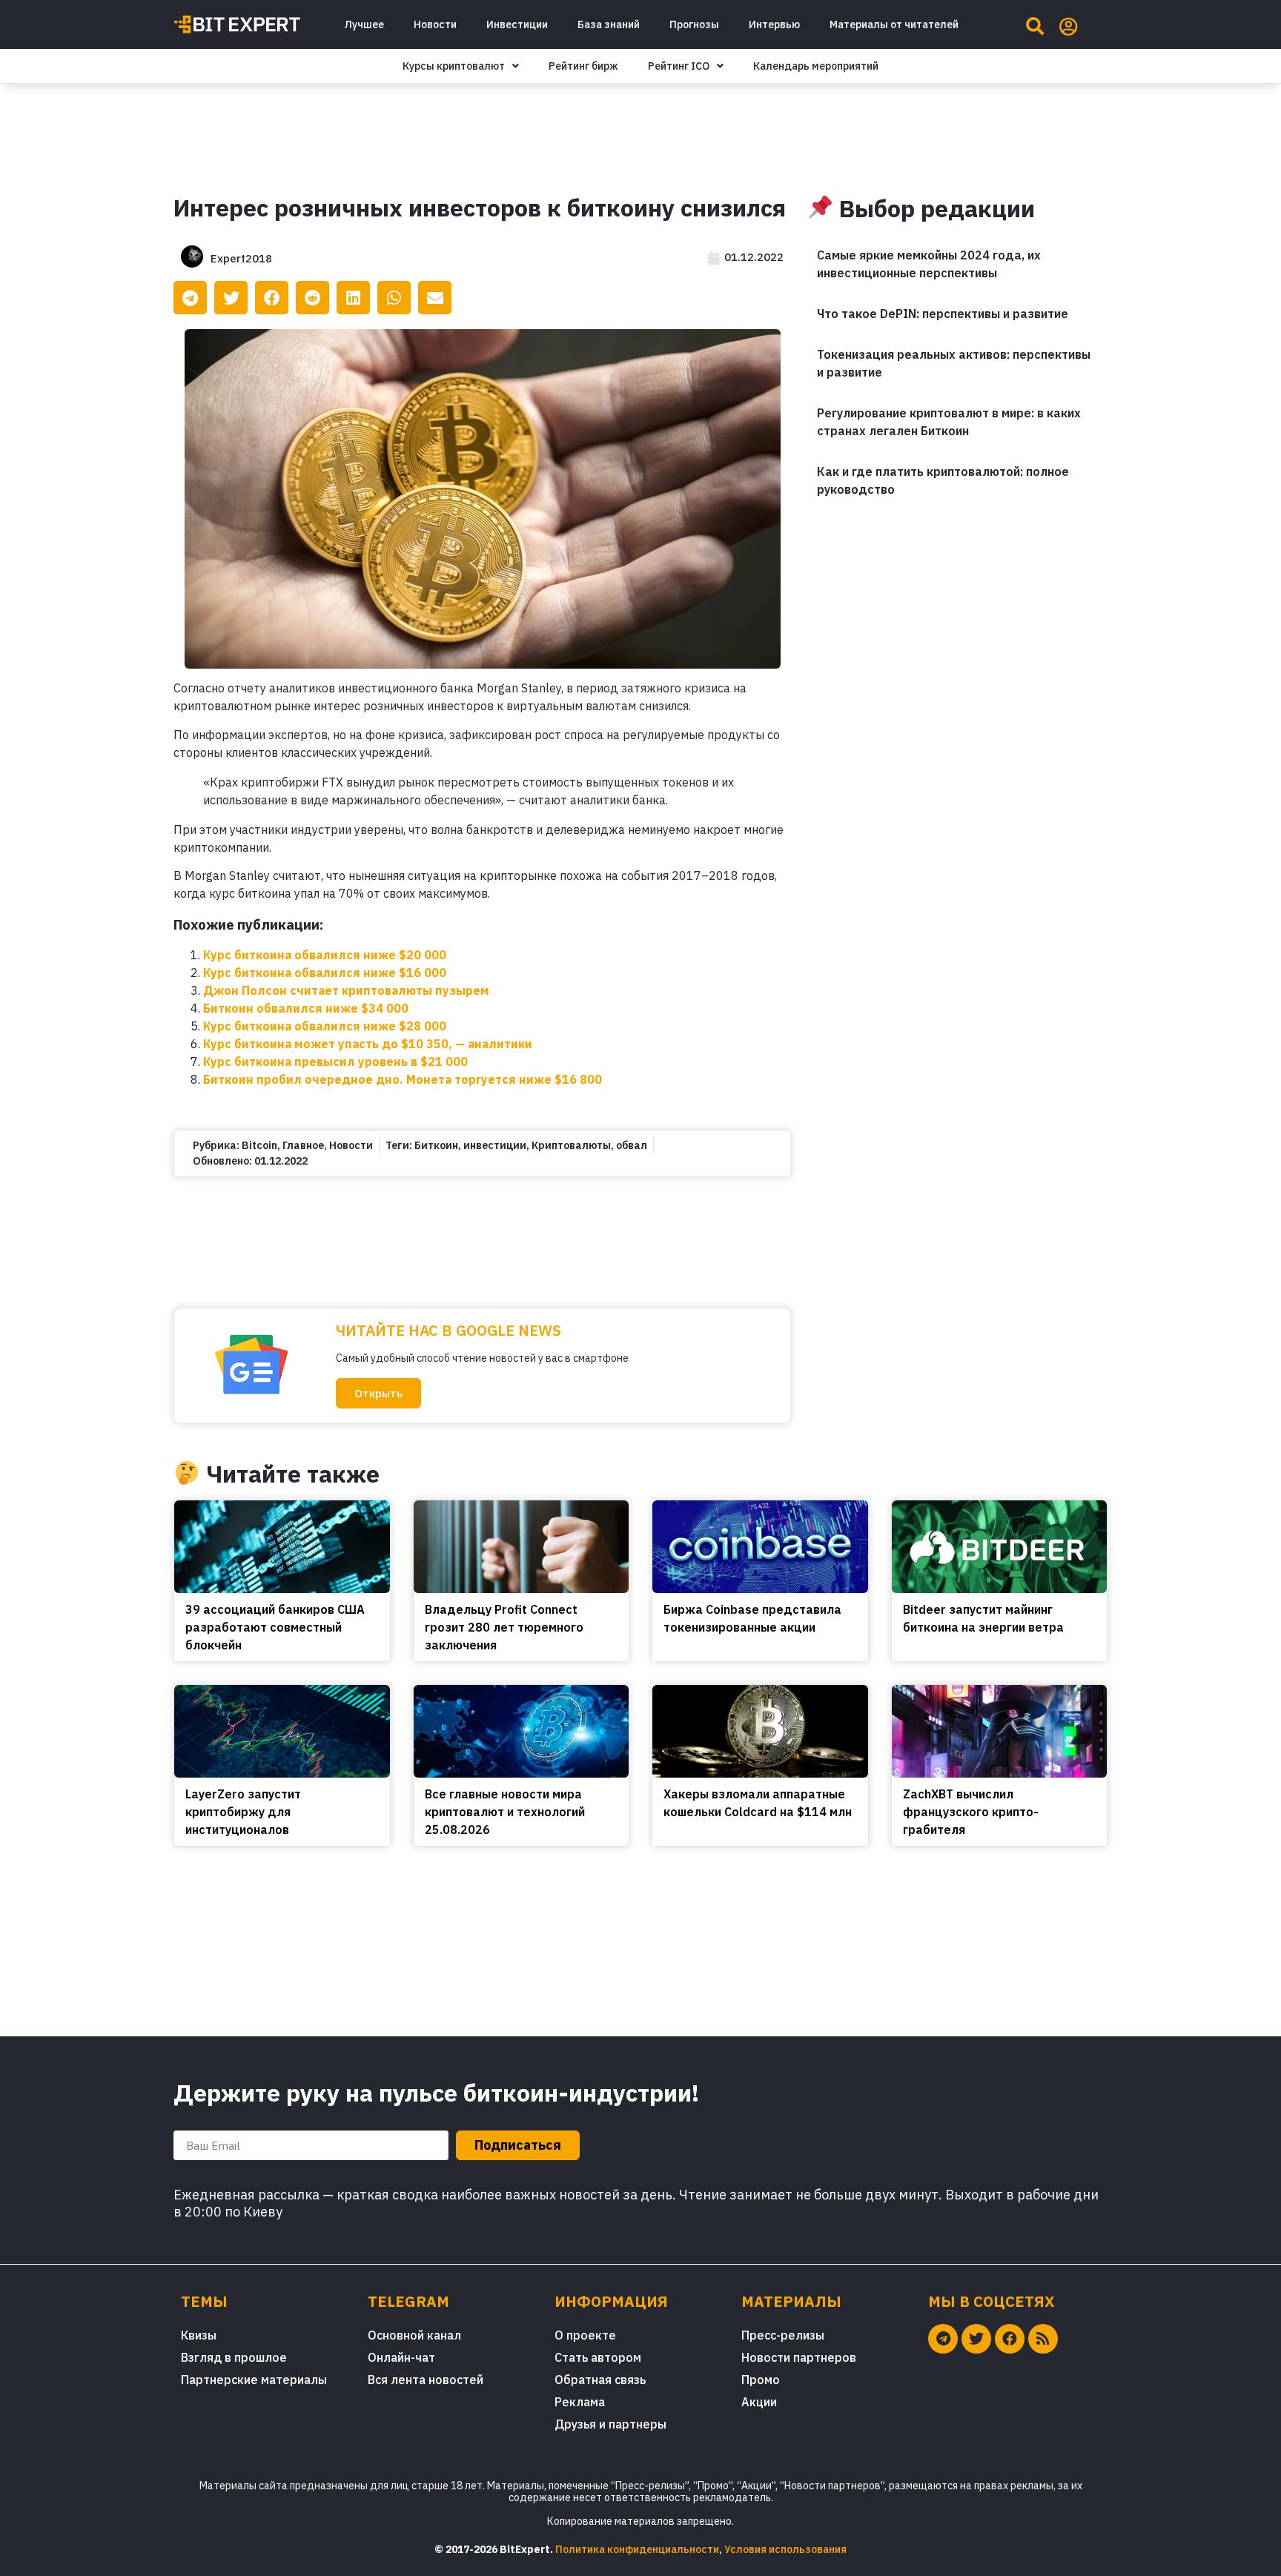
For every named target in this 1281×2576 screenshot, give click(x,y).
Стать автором (598, 2357)
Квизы (199, 2335)
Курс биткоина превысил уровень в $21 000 (335, 1062)
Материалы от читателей (894, 24)
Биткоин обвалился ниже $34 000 (306, 1008)
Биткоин (436, 1145)
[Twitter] (976, 2339)
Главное (303, 1145)
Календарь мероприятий (816, 66)
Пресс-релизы (783, 2335)
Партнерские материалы (254, 2380)
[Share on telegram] (190, 298)
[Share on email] (435, 298)
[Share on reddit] (312, 298)
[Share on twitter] (231, 298)
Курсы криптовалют (454, 66)
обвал (632, 1145)
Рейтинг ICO (679, 66)
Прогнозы (694, 24)
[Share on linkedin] (353, 298)
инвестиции (495, 1145)
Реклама (580, 2402)
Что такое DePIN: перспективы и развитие (943, 314)
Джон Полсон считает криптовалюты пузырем (346, 990)
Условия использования (785, 2549)
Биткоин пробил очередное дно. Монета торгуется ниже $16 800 (403, 1079)
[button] (378, 1393)
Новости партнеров (799, 2357)
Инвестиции (517, 24)
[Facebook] (1010, 2339)
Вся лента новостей (426, 2380)
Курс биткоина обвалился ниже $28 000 (325, 1026)
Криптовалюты (571, 1145)
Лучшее (364, 24)
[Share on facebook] (272, 298)
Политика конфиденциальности (637, 2549)
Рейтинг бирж (583, 66)
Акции (759, 2402)
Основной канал (414, 2335)
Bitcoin (259, 1145)
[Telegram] (943, 2339)
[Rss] (1043, 2339)
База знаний (609, 24)
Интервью (774, 24)
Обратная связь (600, 2380)
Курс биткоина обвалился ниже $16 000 (325, 973)
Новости (435, 24)
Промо (761, 2380)
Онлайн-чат (401, 2357)
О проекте (585, 2335)
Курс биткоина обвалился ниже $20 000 (325, 955)
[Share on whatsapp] (394, 298)
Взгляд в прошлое (234, 2357)
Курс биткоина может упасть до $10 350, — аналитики (368, 1044)
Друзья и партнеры (610, 2424)
